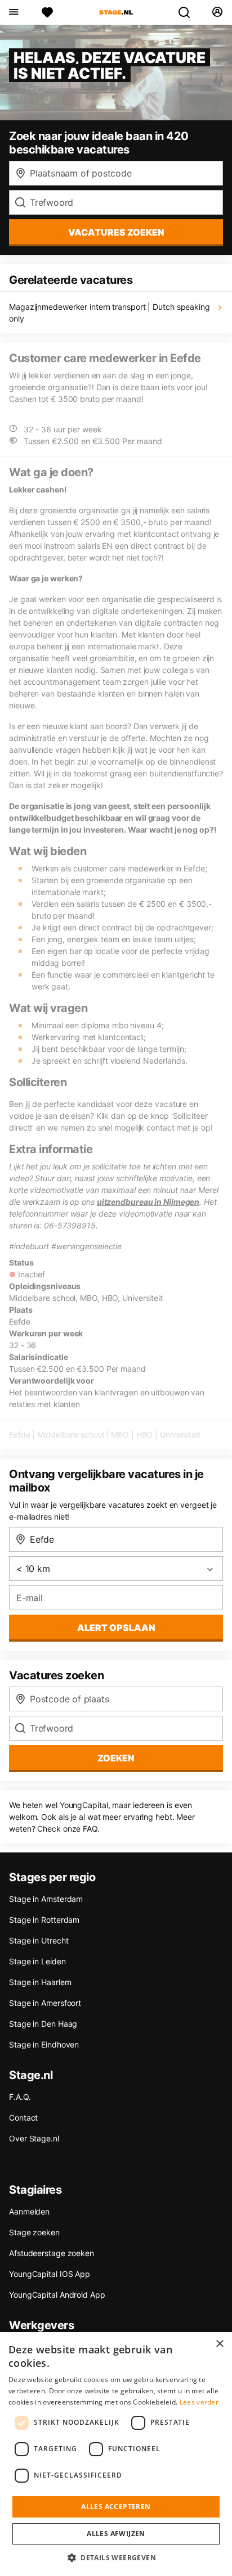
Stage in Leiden (37, 1961)
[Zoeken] (189, 12)
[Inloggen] (217, 12)
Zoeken (116, 1758)
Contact (23, 2118)
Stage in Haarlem (40, 1982)
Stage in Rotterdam (44, 1920)
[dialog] (116, 2454)
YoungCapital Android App (57, 2295)
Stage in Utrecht (39, 1940)
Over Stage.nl (34, 2138)
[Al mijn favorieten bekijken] (47, 12)
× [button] (219, 2344)
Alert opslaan (116, 1628)
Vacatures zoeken (116, 232)
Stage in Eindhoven (44, 2044)
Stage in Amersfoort (45, 2003)
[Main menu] (13, 12)
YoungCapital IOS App (50, 2274)
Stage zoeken (34, 2232)
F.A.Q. (20, 2097)
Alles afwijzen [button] (116, 2534)
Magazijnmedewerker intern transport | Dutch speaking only (110, 313)
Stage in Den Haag (43, 2024)
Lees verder (199, 2402)
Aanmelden (29, 2211)
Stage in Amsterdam (46, 1899)
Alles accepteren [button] (116, 2507)
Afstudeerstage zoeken (52, 2253)
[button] (116, 2557)
